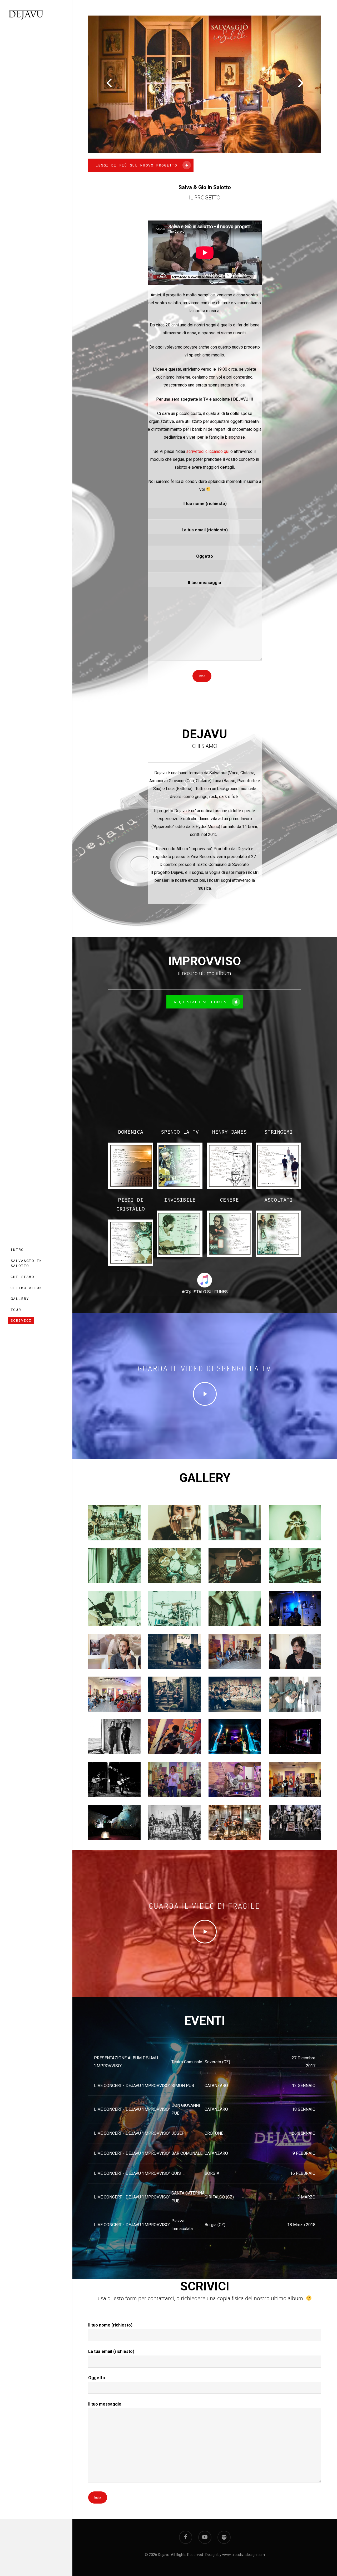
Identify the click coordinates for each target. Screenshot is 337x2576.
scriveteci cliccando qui (208, 451)
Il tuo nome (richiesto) (205, 504)
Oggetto (205, 556)
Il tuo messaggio (205, 583)
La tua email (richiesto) (205, 530)
